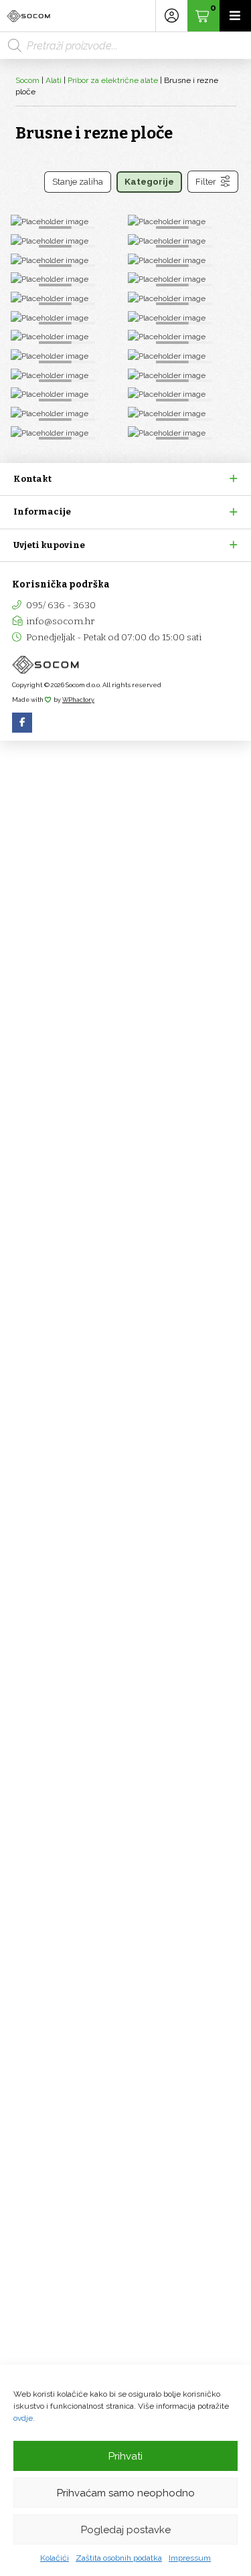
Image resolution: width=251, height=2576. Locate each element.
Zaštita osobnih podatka (119, 2558)
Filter (206, 182)
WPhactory (78, 700)
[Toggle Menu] (235, 16)
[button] (125, 479)
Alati (54, 80)
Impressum (190, 2558)
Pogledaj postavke (126, 2530)
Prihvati (125, 2456)
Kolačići (55, 2558)
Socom (27, 80)
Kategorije (149, 182)
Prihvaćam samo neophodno (126, 2493)
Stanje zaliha (78, 182)
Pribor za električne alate (113, 80)
